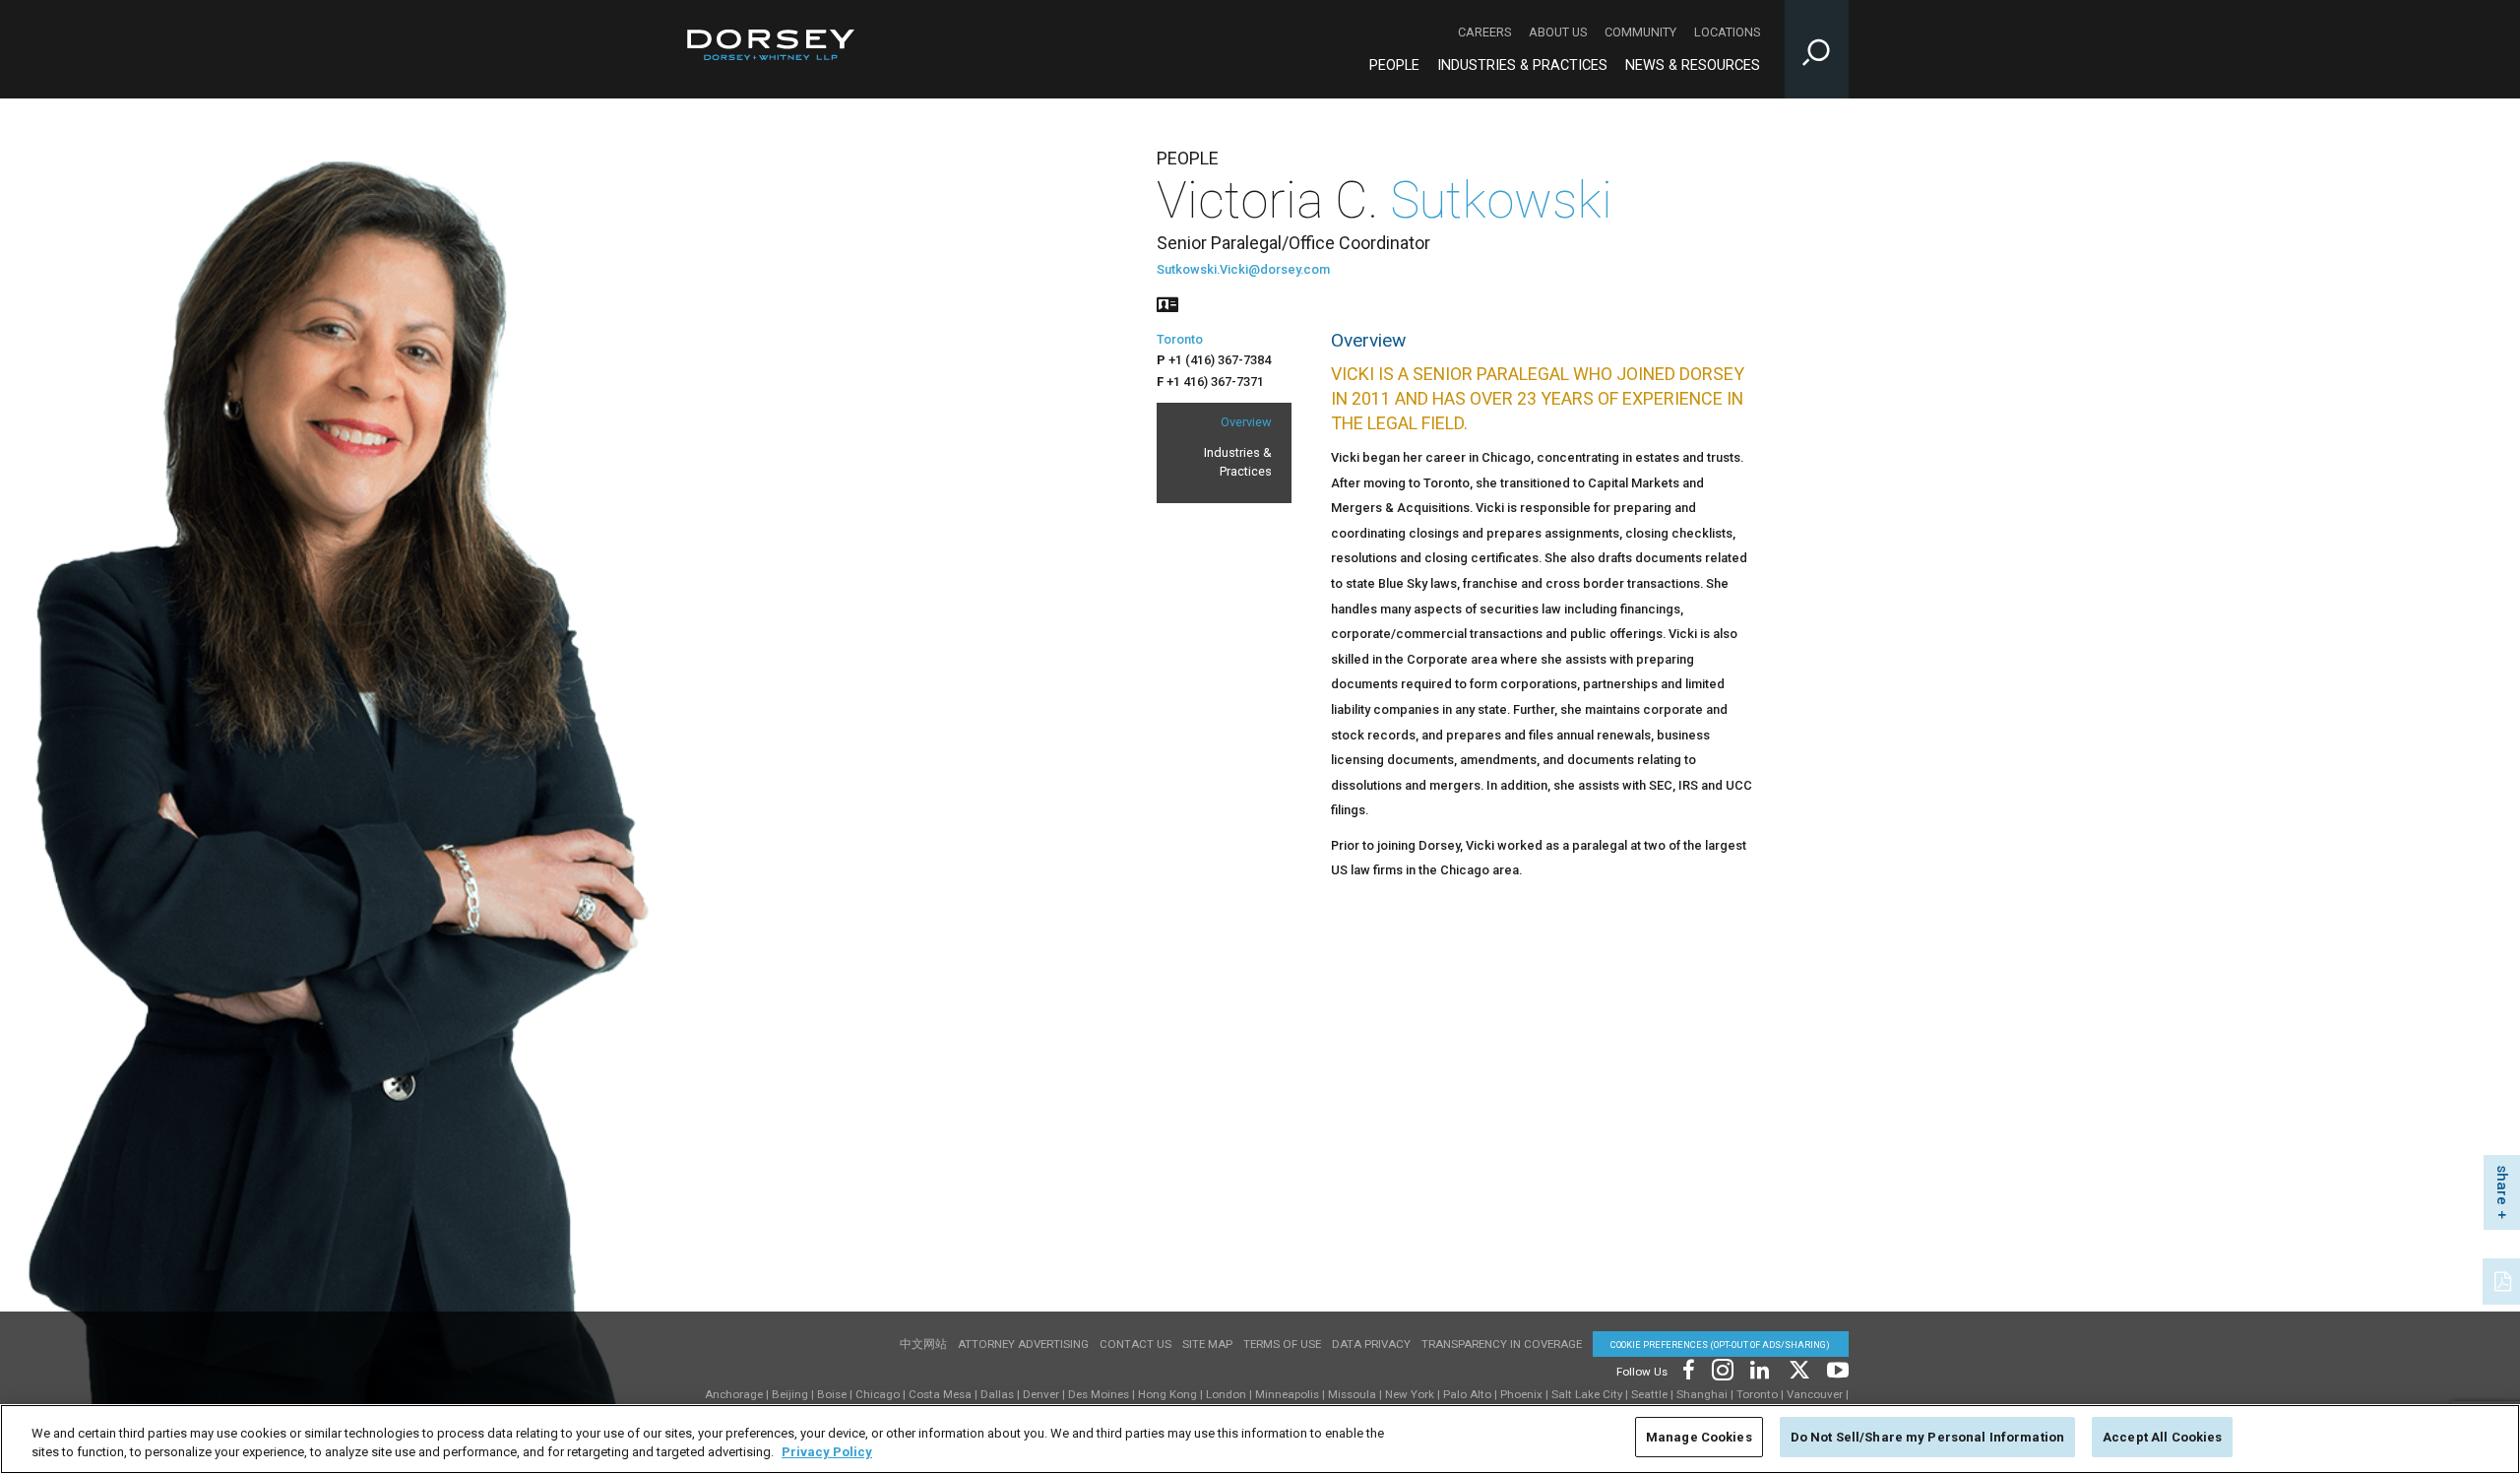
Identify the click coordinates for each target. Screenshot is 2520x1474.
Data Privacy (1371, 1344)
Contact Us (1135, 1344)
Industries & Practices (1522, 65)
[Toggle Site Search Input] (1817, 49)
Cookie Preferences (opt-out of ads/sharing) (1720, 1345)
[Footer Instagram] (1722, 1368)
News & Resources (1693, 65)
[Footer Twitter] (1798, 1368)
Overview (1246, 422)
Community (1640, 32)
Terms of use (1282, 1344)
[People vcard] (1167, 303)
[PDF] (2504, 1279)
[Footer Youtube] (1834, 1368)
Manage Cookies (1699, 1437)
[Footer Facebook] (1688, 1368)
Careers (1484, 32)
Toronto (1180, 339)
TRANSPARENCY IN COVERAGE (1502, 1344)
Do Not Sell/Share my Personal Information (1927, 1437)
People (1394, 65)
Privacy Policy (827, 1453)
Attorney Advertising (1023, 1344)
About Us (1558, 32)
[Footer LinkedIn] (1760, 1368)
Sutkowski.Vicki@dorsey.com (1243, 269)
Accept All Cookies (2162, 1437)
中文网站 (923, 1344)
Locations (1727, 32)
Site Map (1207, 1344)
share (2502, 1185)
